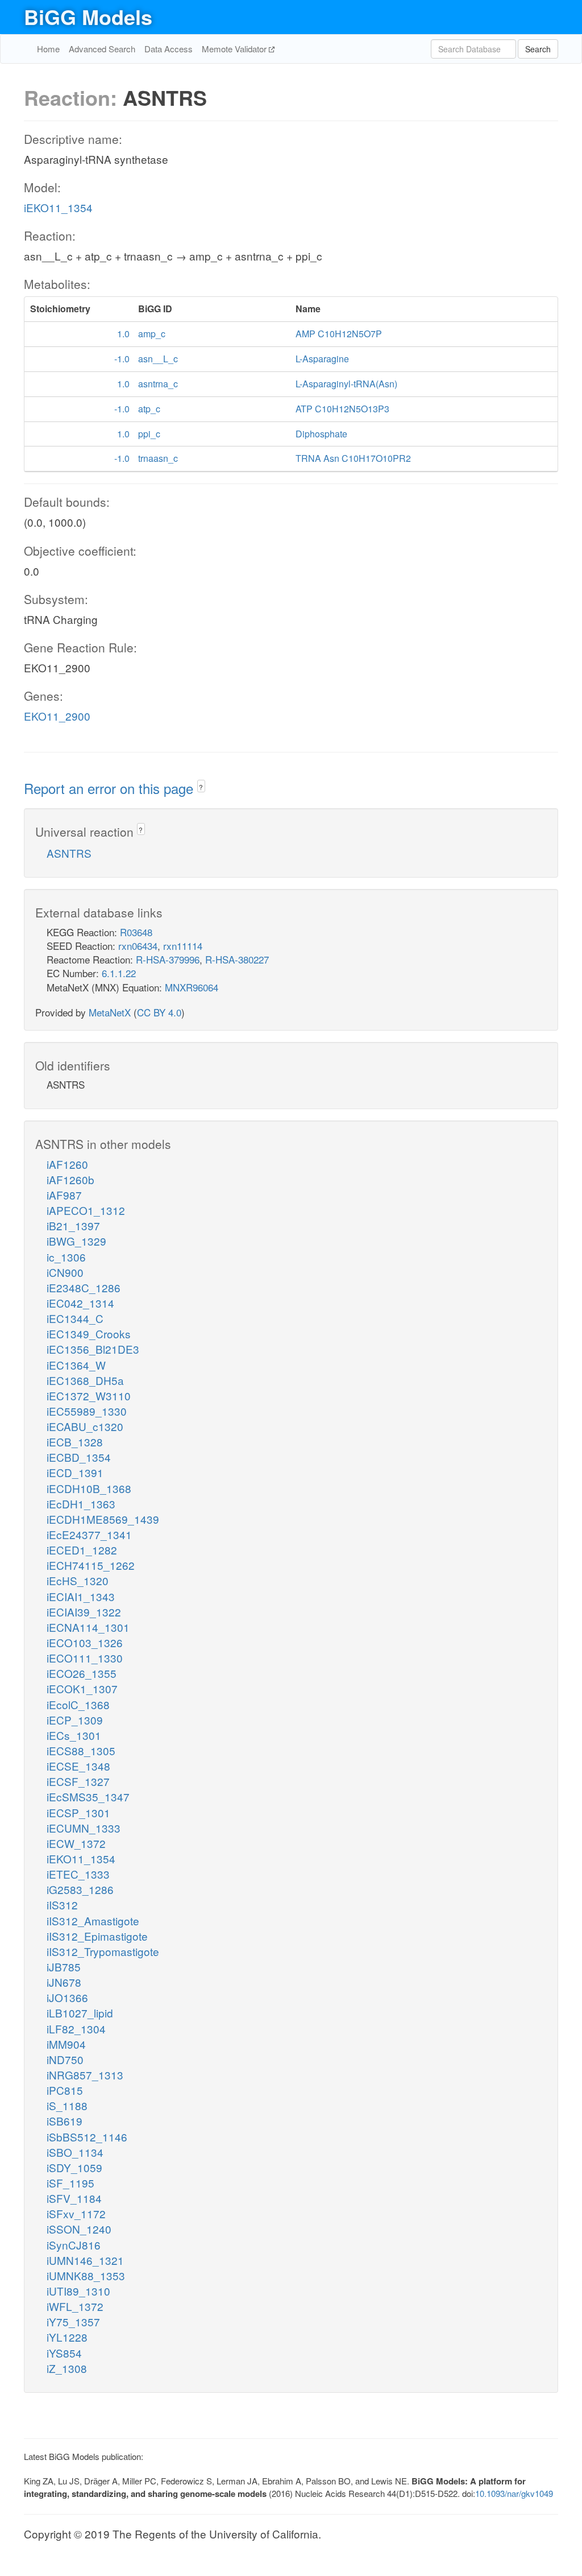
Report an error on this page (111, 788)
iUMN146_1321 (85, 2260)
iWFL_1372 (75, 2306)
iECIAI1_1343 (81, 1596)
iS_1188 (67, 2105)
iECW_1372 (76, 1843)
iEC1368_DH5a (85, 1380)
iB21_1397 (73, 1225)
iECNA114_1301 (88, 1627)
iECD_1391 (75, 1472)
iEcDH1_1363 (81, 1504)
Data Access (169, 49)
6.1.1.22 (119, 973)
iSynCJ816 (74, 2245)
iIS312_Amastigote (93, 1920)
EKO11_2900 (57, 716)
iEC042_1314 (80, 1303)
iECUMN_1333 (84, 1828)
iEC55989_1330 (87, 1411)
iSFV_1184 (74, 2198)
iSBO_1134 (75, 2152)
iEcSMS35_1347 (88, 1796)
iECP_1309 (75, 1720)
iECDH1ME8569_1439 (103, 1519)
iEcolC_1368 (78, 1704)
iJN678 (64, 1982)
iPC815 (65, 2090)
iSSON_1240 (79, 2229)
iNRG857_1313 (85, 2075)
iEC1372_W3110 (89, 1395)
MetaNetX (110, 1012)
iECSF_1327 (78, 1781)
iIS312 (62, 1905)
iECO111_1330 (85, 1658)
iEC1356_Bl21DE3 (93, 1349)
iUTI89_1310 (78, 2291)
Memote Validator (235, 49)
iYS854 (64, 2353)
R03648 (136, 932)
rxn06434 (138, 946)
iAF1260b (70, 1179)
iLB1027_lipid (80, 2013)
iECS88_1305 (81, 1750)
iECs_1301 (74, 1735)
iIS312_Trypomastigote (103, 1951)
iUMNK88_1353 (86, 2275)
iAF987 (64, 1195)
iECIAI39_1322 (84, 1612)
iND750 (65, 2059)
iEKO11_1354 (58, 207)
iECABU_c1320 (85, 1426)
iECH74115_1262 (91, 1565)
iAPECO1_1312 (86, 1210)
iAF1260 (67, 1164)
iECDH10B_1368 (89, 1488)
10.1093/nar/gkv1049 (514, 2493)
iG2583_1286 (80, 1889)
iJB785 (64, 1967)
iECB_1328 (75, 1442)
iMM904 (66, 2044)
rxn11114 (183, 946)
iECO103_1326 (85, 1642)
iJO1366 (67, 1997)
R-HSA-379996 (168, 959)
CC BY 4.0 (159, 1012)
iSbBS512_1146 (87, 2137)
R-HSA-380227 (237, 959)
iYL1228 (67, 2337)
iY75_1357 (73, 2321)
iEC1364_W (76, 1365)
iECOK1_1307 (82, 1688)
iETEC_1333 (78, 1874)
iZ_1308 (67, 2368)
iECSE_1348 (78, 1766)
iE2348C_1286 (84, 1287)
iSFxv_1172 (76, 2213)
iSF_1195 (70, 2183)
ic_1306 (66, 1257)
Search (538, 49)
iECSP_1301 (78, 1812)
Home (48, 49)
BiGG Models (88, 16)
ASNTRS (69, 853)
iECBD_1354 (79, 1457)
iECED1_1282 (82, 1550)
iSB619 (65, 2121)
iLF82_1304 (76, 2029)
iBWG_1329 (76, 1241)
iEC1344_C (75, 1318)
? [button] (201, 787)
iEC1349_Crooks (89, 1334)
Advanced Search (102, 49)
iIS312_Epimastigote (97, 1936)
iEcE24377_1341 (89, 1534)
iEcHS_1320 (78, 1580)
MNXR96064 (192, 987)
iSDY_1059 (74, 2167)
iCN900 (65, 1272)
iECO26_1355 (82, 1673)
